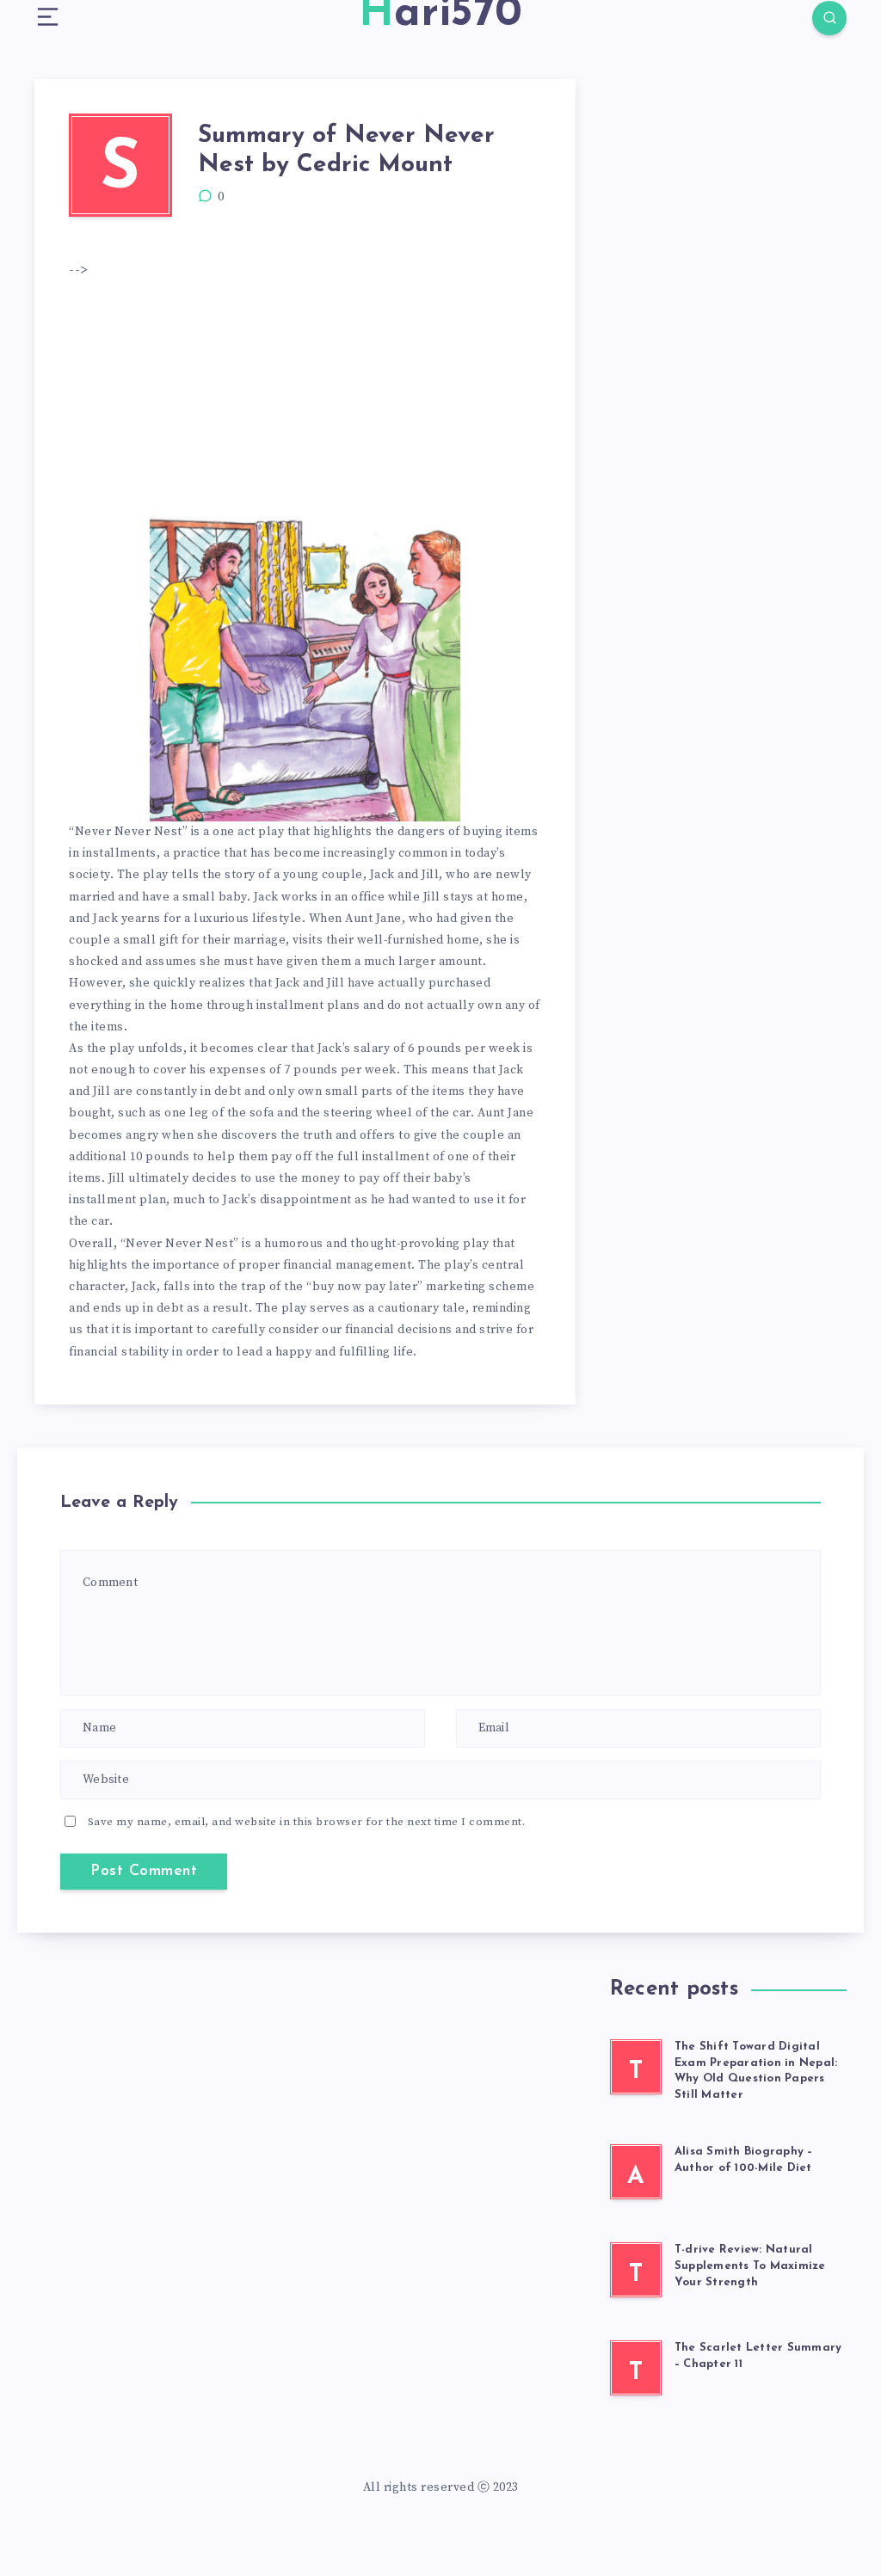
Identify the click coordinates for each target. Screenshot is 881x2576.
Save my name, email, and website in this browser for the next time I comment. (307, 1822)
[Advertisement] (382, 396)
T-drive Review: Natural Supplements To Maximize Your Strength (750, 2266)
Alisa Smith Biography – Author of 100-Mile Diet (744, 2160)
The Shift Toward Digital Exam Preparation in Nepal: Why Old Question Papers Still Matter (756, 2071)
